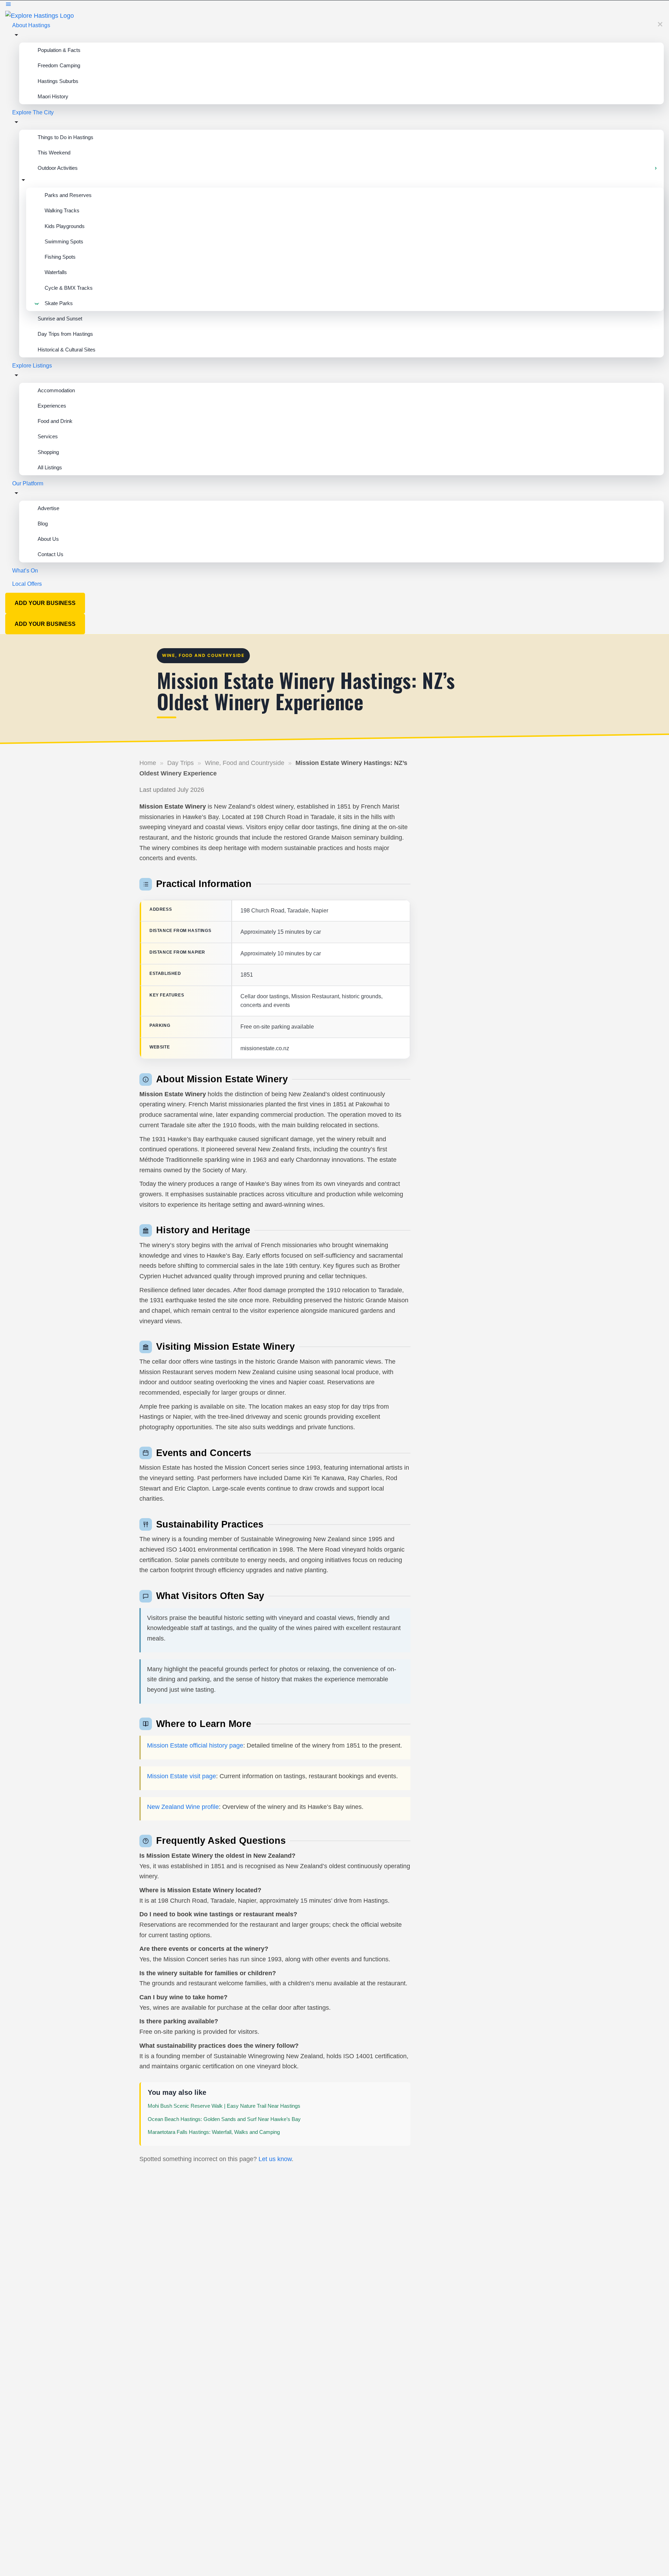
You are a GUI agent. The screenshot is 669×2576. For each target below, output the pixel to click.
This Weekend (54, 153)
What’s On (25, 571)
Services (48, 436)
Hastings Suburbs (58, 81)
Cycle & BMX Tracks (69, 288)
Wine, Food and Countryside (245, 763)
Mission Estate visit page (182, 1776)
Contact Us (51, 554)
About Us (48, 539)
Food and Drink (55, 421)
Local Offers (27, 584)
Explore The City (33, 112)
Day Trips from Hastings (65, 334)
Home (148, 763)
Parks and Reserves (68, 195)
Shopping (48, 452)
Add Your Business (45, 603)
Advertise (48, 508)
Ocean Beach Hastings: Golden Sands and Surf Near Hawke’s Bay (224, 2119)
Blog (43, 524)
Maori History (53, 96)
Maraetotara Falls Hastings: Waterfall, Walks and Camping (214, 2132)
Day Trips (180, 763)
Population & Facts (59, 50)
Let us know (275, 2159)
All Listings (50, 467)
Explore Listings (32, 366)
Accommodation (56, 390)
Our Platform (28, 483)
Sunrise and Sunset (60, 319)
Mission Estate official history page (195, 1745)
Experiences (52, 406)
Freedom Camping (59, 65)
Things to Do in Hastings (66, 137)
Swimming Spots (64, 241)
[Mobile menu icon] (334, 5)
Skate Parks (59, 303)
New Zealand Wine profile (183, 1807)
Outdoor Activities (58, 168)
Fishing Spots (60, 257)
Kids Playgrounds (65, 226)
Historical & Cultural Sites (67, 350)
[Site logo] (40, 15)
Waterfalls (56, 272)
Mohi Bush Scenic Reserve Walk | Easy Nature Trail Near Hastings (224, 2106)
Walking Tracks (62, 210)
